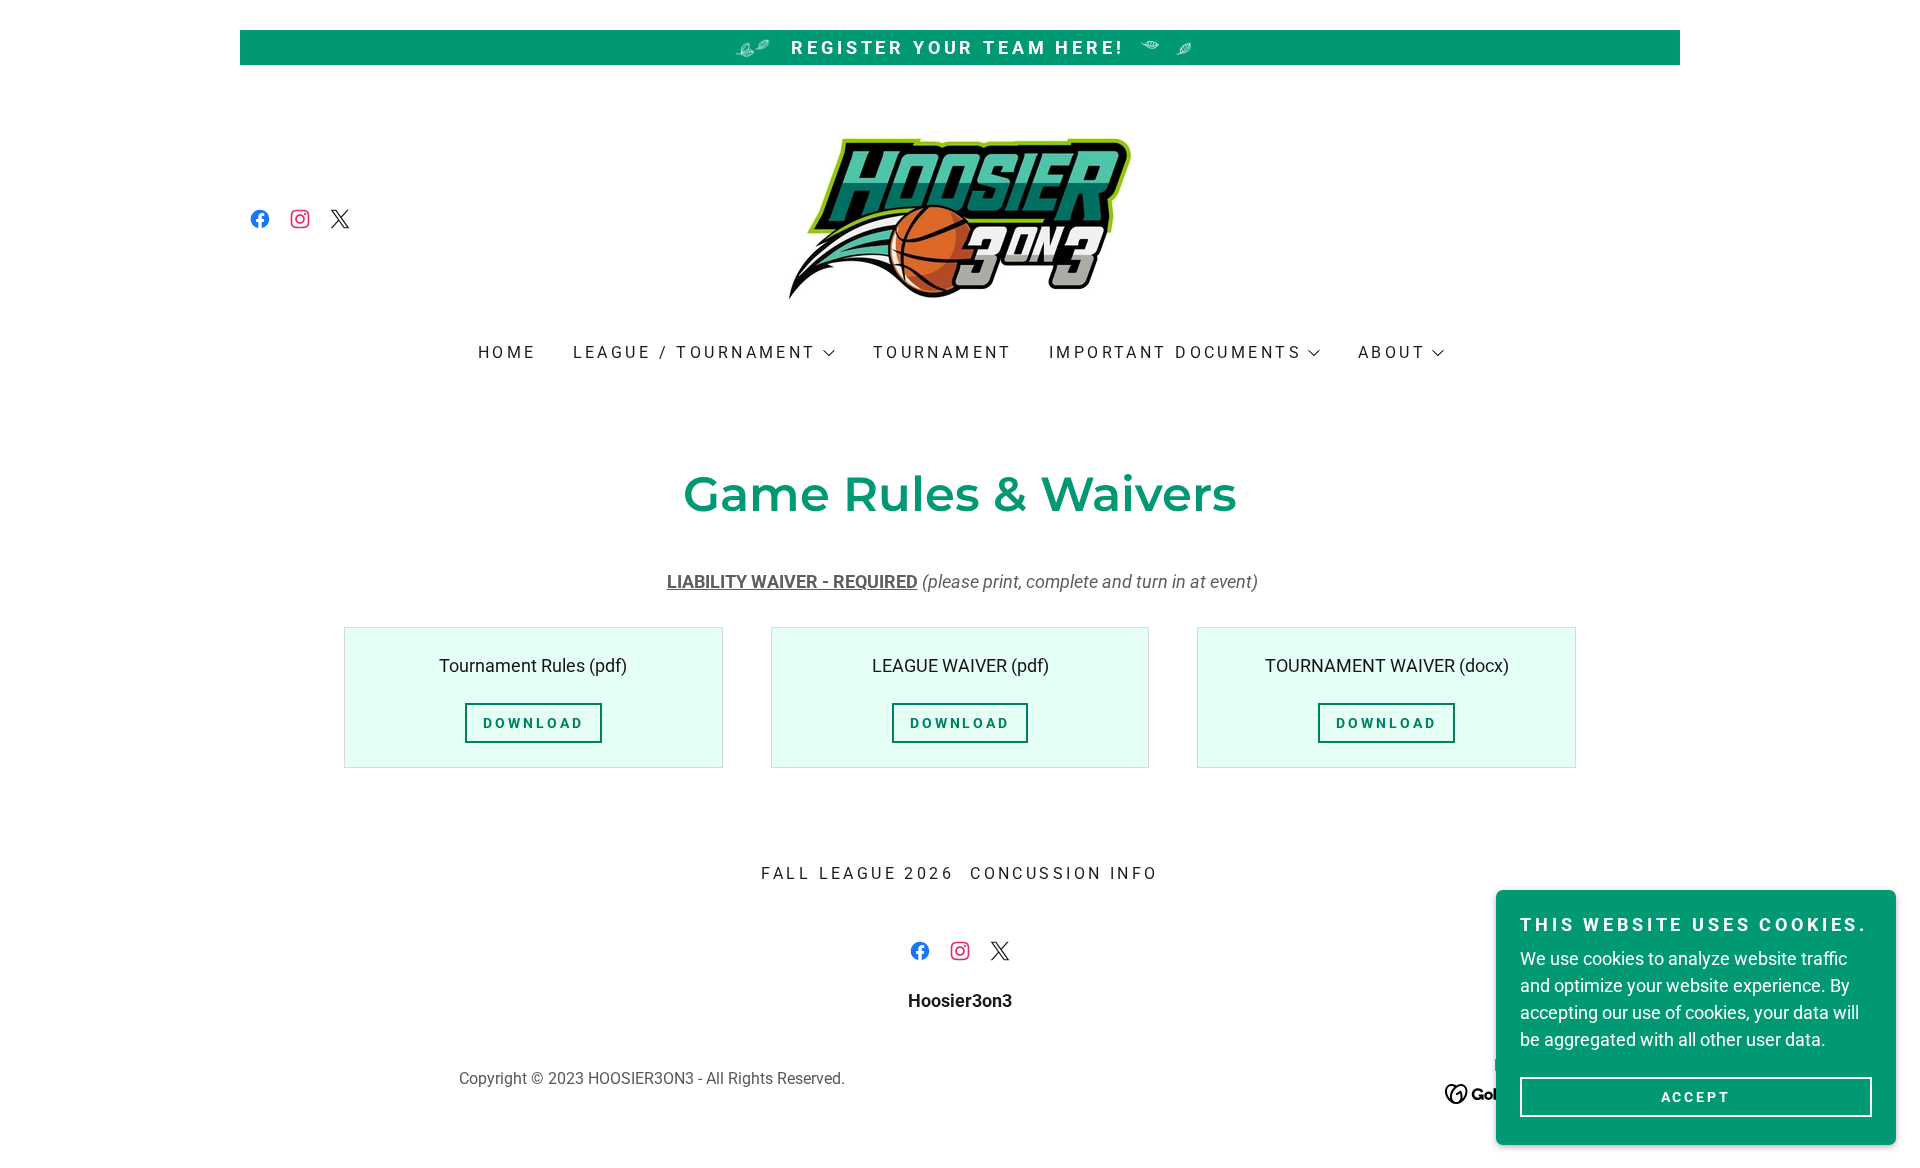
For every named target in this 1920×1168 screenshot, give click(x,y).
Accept (1696, 1096)
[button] (703, 353)
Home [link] (507, 352)
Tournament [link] (943, 352)
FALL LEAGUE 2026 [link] (857, 873)
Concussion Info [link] (1064, 873)
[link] (260, 219)
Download (533, 723)
